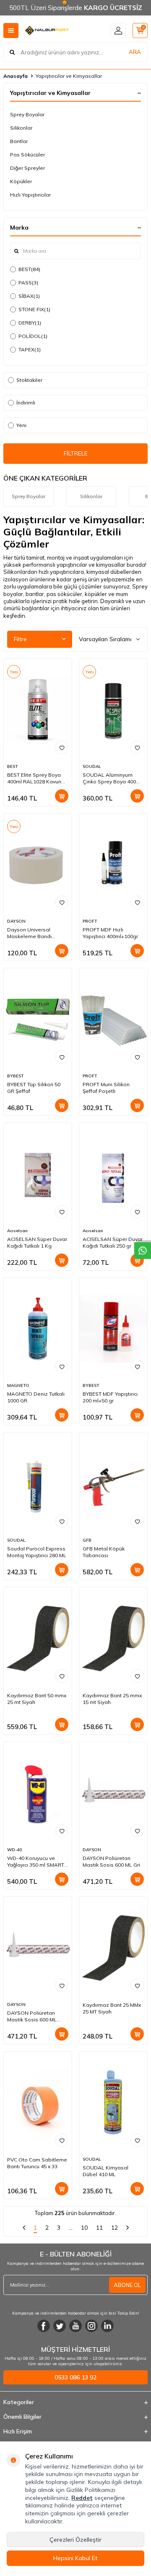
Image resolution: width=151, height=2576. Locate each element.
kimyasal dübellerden (114, 572)
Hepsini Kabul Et (75, 2558)
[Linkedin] (107, 2326)
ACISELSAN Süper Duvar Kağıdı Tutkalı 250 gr (113, 1242)
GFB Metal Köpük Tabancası (104, 1552)
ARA (135, 52)
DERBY (30, 323)
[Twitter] (60, 2326)
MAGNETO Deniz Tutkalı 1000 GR (36, 1397)
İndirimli (26, 403)
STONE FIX (34, 309)
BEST (29, 269)
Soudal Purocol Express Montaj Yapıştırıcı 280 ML (37, 1552)
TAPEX (30, 349)
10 (84, 2228)
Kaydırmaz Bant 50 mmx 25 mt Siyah (37, 1699)
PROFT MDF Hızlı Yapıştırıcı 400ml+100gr (110, 933)
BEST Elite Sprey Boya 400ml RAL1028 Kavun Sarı (34, 778)
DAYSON (16, 921)
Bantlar (19, 141)
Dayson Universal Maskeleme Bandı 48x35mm (29, 933)
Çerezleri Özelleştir (75, 2540)
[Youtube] (75, 2326)
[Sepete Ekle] (62, 796)
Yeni (21, 425)
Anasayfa (16, 76)
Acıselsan (17, 1231)
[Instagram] (91, 2326)
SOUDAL (92, 766)
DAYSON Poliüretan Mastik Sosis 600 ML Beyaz (32, 2016)
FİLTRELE (76, 453)
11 (99, 2228)
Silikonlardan (20, 572)
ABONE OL (127, 2285)
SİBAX (29, 296)
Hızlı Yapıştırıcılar (30, 195)
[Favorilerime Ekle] (62, 747)
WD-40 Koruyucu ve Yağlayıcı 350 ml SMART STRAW (36, 1862)
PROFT (90, 921)
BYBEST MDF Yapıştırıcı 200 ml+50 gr (110, 1397)
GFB (87, 1540)
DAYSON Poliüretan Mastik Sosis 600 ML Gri (111, 1861)
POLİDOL (33, 336)
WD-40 (14, 1850)
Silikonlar (21, 128)
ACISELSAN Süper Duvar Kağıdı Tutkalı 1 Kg (37, 1242)
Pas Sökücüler (27, 155)
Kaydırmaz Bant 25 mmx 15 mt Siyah (112, 1699)
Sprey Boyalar (27, 114)
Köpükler (21, 181)
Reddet (82, 2498)
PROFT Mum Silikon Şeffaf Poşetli (106, 1088)
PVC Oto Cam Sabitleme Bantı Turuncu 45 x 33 (37, 2163)
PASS (28, 283)
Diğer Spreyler (27, 168)
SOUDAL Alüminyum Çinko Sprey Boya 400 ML (109, 778)
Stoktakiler (29, 380)
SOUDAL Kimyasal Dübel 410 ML (105, 2171)
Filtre (20, 639)
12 (115, 2228)
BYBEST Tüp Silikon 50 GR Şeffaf (34, 1088)
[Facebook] (44, 2326)
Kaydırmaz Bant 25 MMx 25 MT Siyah (112, 2008)
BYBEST (15, 1076)
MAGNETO (18, 1385)
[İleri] (128, 2229)
